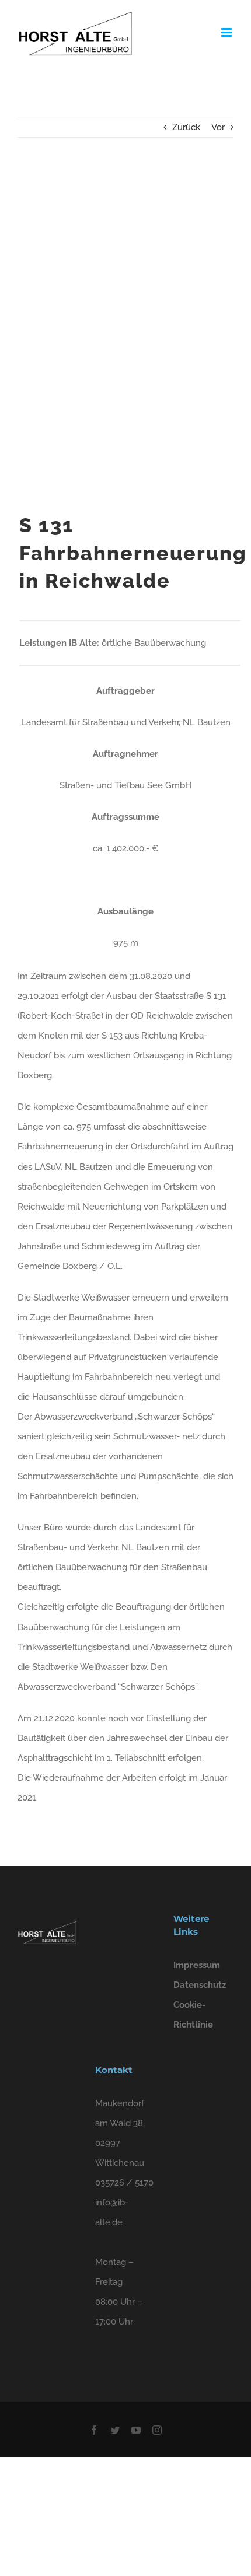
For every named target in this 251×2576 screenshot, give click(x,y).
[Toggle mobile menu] (227, 32)
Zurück (186, 127)
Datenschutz (200, 1985)
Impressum (197, 1965)
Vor (218, 127)
